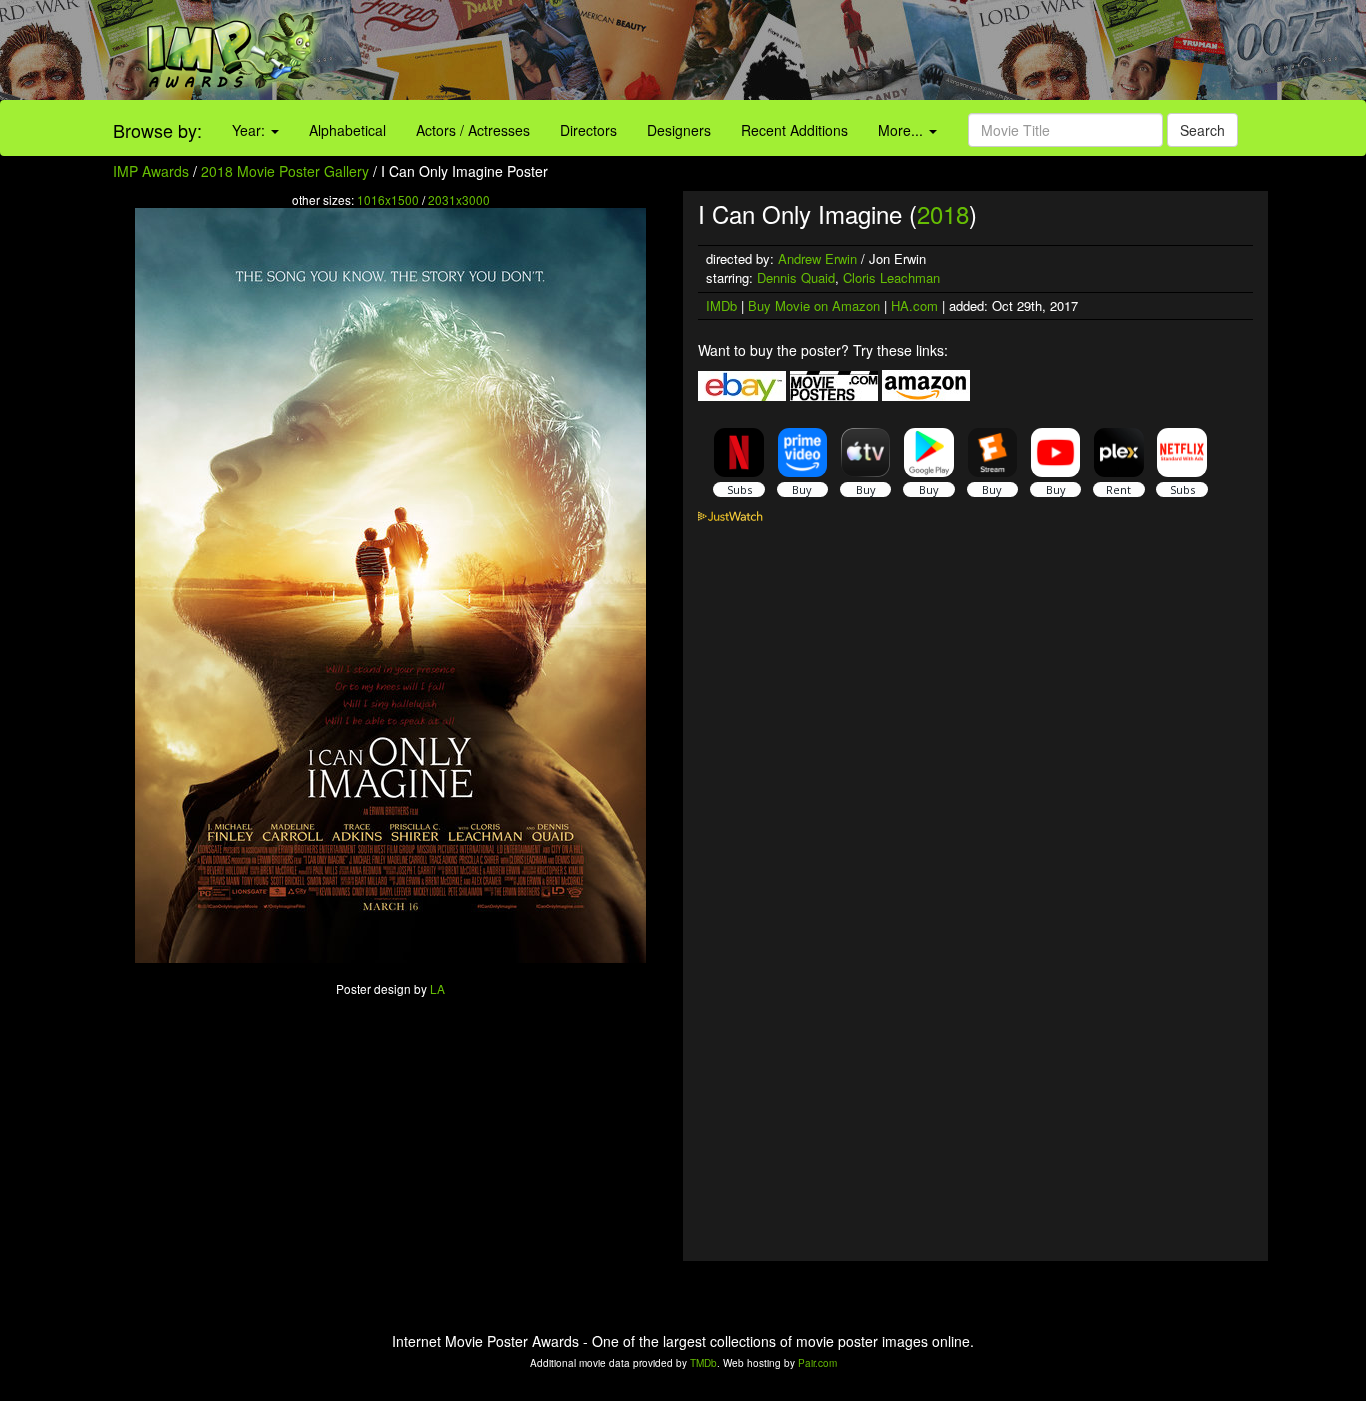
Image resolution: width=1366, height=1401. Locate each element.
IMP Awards (151, 171)
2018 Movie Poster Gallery (285, 171)
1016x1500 (388, 199)
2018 (943, 213)
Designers (679, 130)
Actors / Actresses (473, 130)
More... (902, 130)
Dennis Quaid (796, 277)
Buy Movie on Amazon (814, 305)
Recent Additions (794, 130)
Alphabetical (347, 130)
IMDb (721, 305)
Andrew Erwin (817, 258)
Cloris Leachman (891, 277)
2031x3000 (459, 199)
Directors (588, 130)
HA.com (914, 305)
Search (1202, 130)
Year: (250, 130)
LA (437, 988)
